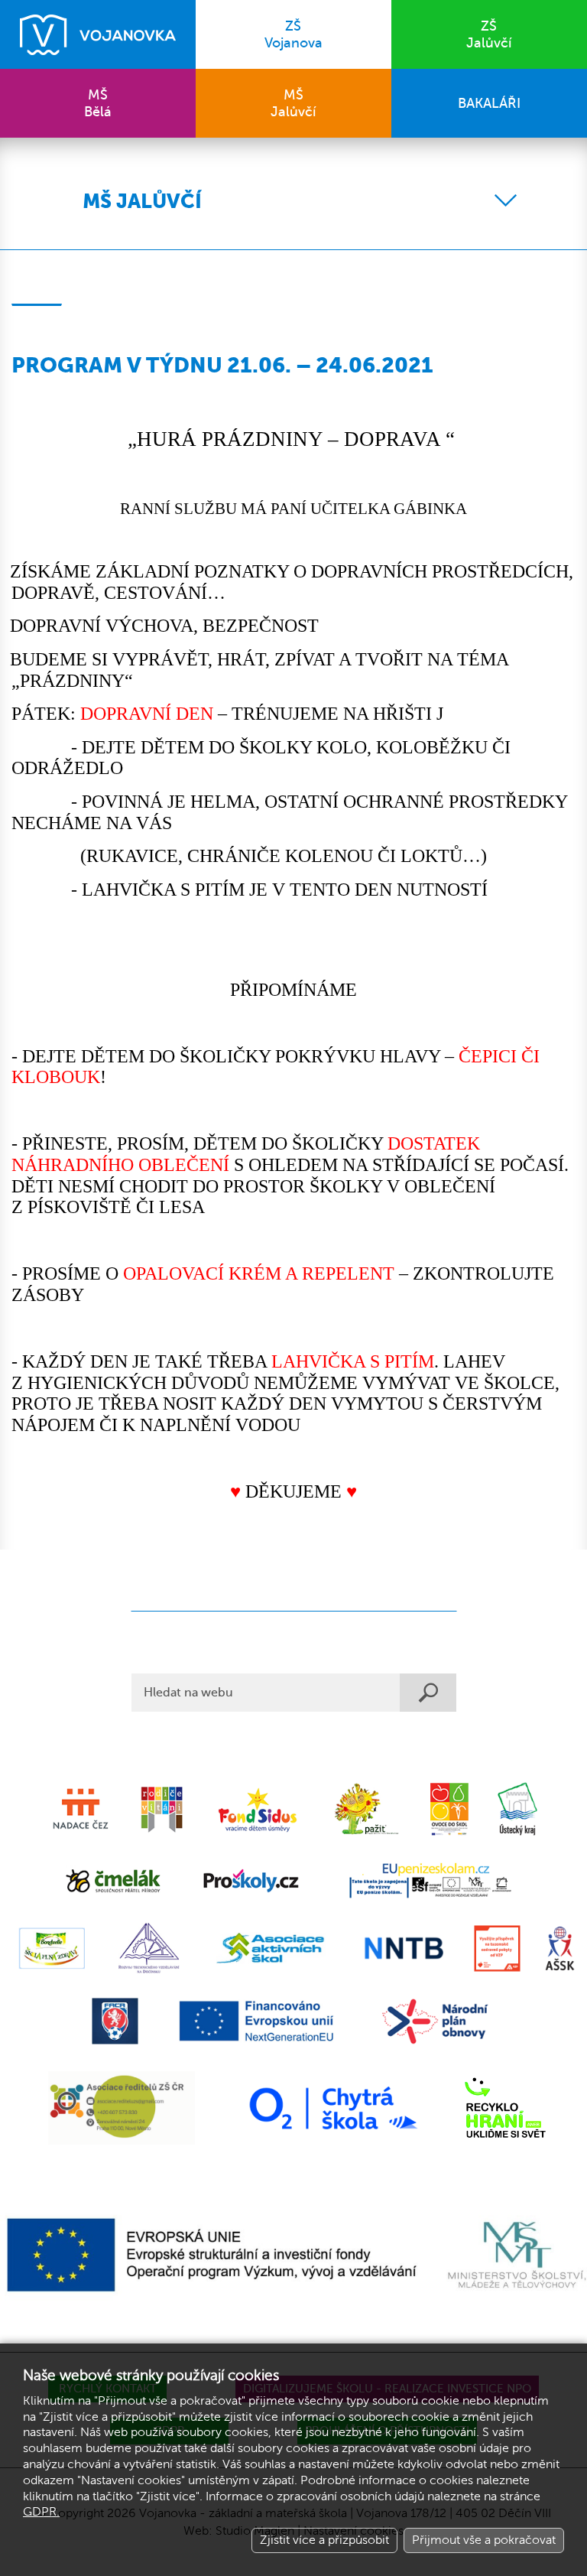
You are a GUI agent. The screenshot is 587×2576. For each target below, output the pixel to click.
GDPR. (41, 2512)
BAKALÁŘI (489, 103)
